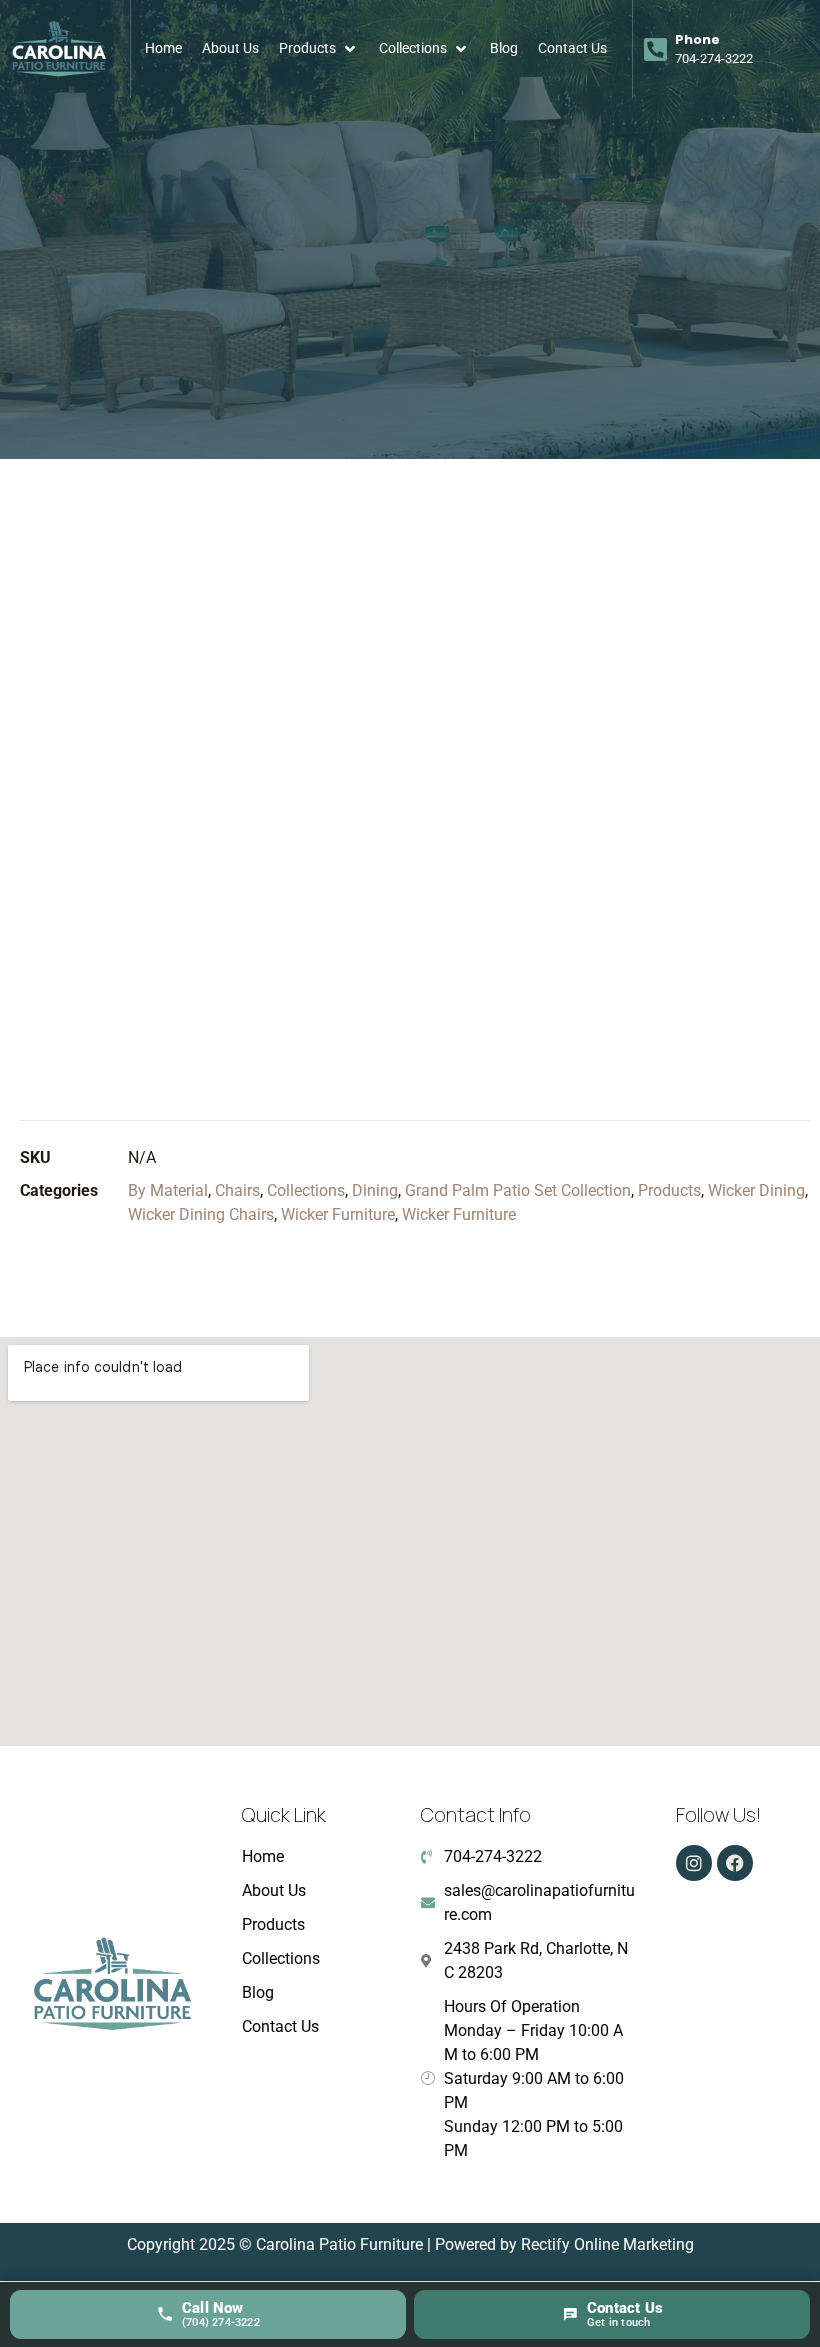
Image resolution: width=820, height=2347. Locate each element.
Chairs (237, 1190)
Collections (306, 1190)
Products (669, 1190)
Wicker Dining (756, 1190)
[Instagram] (694, 1863)
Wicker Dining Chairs (201, 1214)
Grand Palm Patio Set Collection (518, 1190)
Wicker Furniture (338, 1214)
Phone (697, 39)
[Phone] (656, 49)
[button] (319, 48)
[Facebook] (735, 1863)
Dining (375, 1190)
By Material (168, 1190)
